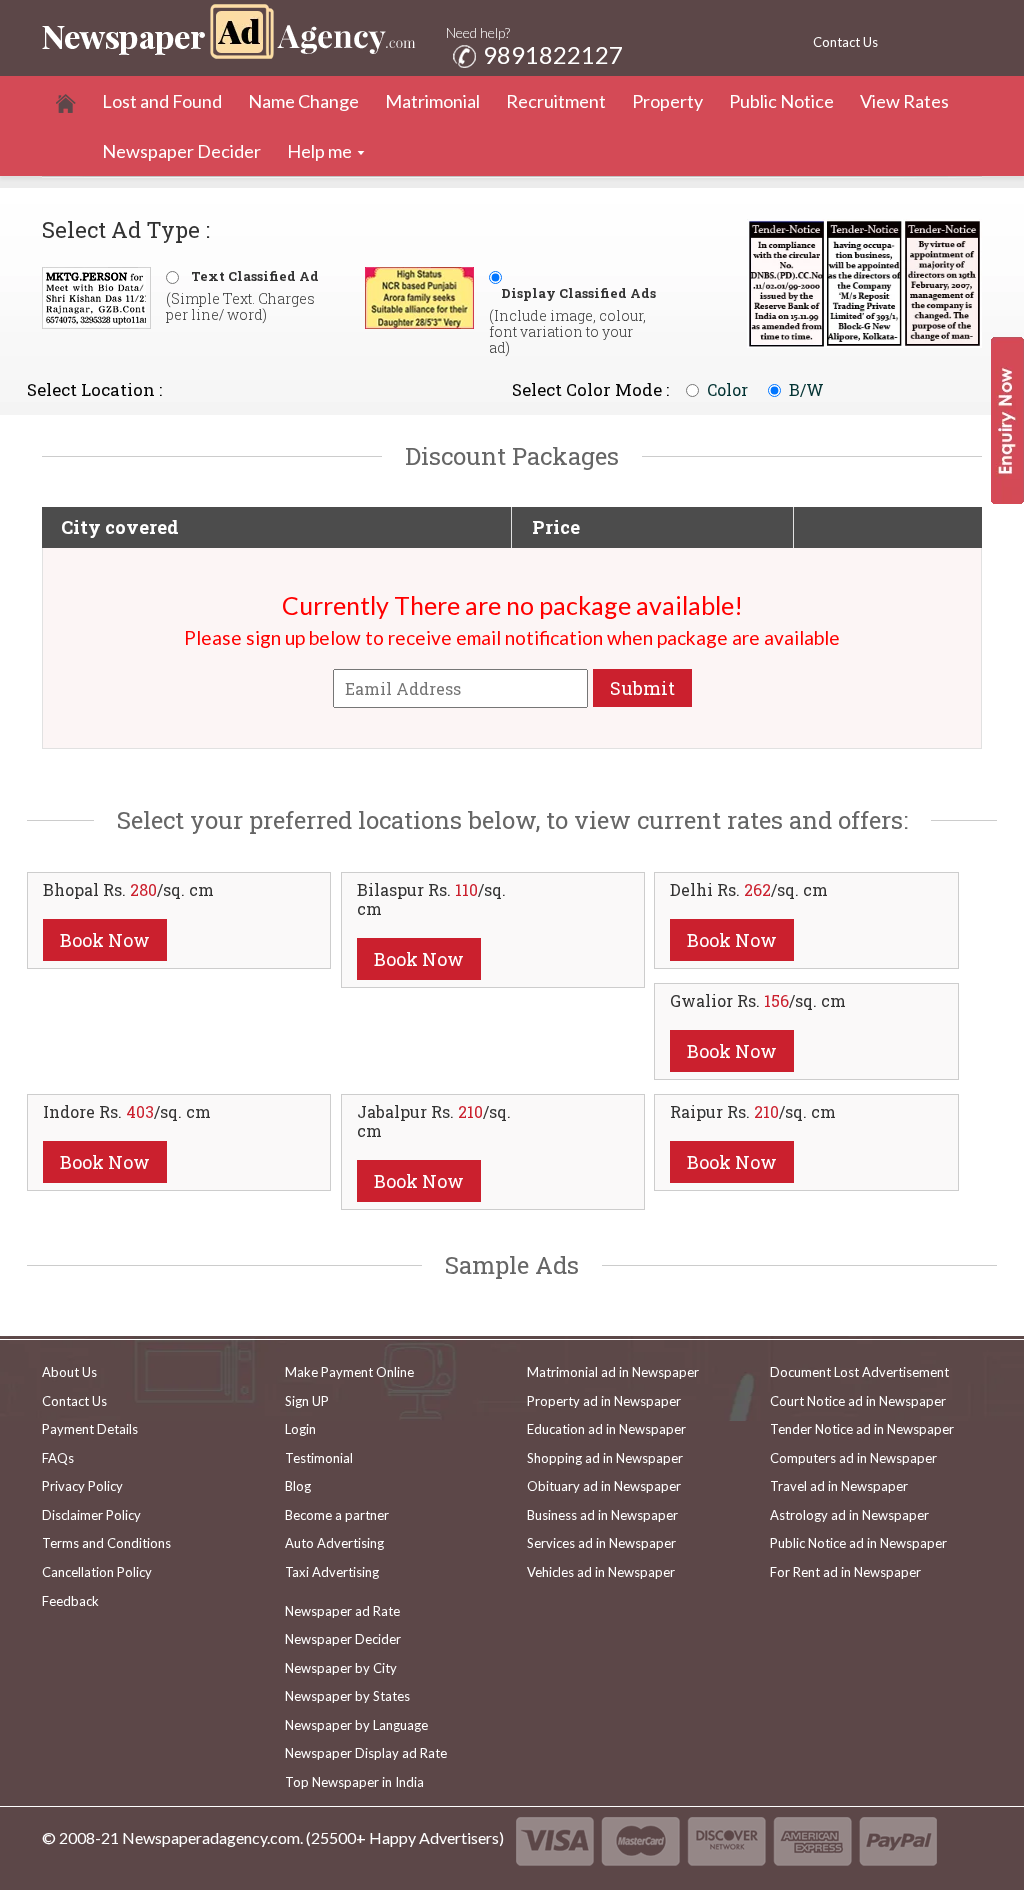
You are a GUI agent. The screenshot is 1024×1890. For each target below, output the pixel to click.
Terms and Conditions (106, 1543)
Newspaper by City (341, 1668)
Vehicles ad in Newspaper (601, 1572)
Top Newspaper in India (354, 1782)
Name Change (303, 101)
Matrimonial (432, 101)
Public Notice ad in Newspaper (858, 1543)
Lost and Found (162, 101)
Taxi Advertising (332, 1572)
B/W (806, 390)
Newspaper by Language (356, 1725)
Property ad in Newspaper (604, 1401)
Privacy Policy (82, 1486)
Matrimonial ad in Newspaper (613, 1372)
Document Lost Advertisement (859, 1372)
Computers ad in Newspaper (853, 1458)
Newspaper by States (347, 1696)
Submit (642, 688)
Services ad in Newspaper (601, 1543)
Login (300, 1429)
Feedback (70, 1601)
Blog (298, 1486)
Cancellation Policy (97, 1572)
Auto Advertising (334, 1543)
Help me (319, 151)
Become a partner (337, 1515)
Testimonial (319, 1458)
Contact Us (845, 42)
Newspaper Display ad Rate (366, 1753)
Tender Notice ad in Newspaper (862, 1429)
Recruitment (556, 101)
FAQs (58, 1458)
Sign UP (307, 1401)
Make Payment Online (349, 1372)
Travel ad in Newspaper (839, 1486)
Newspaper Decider (181, 151)
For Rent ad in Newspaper (845, 1572)
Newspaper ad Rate (342, 1611)
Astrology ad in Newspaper (849, 1515)
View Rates (904, 101)
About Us (69, 1372)
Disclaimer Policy (91, 1515)
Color (727, 390)
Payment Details (90, 1429)
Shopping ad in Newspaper (605, 1458)
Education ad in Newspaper (606, 1429)
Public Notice (781, 101)
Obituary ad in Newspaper (604, 1486)
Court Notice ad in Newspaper (858, 1401)
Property (667, 101)
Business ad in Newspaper (602, 1515)
